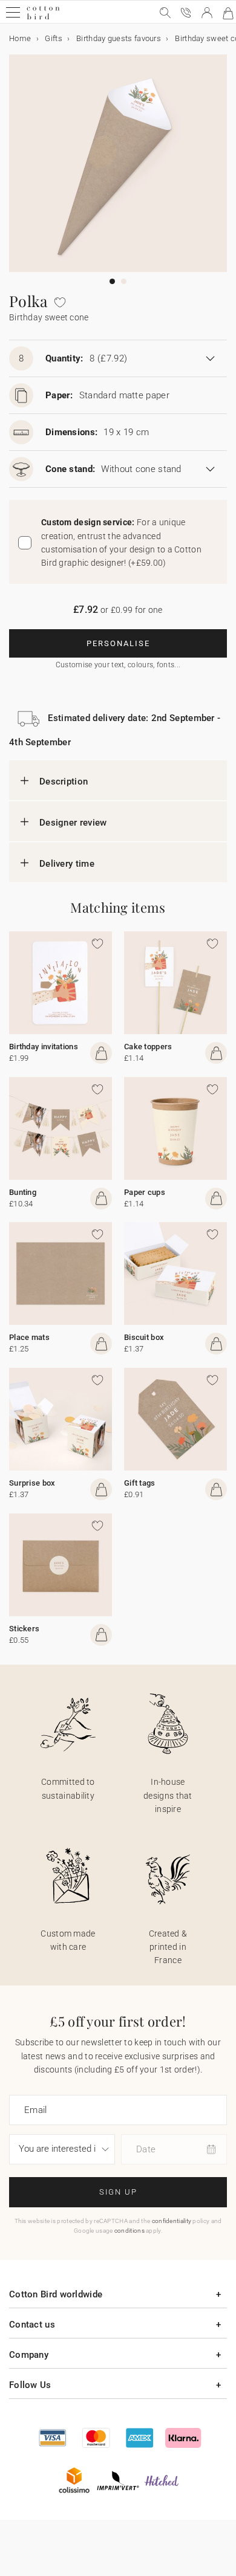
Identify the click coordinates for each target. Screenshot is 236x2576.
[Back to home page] (43, 18)
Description (64, 782)
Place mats (29, 1337)
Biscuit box (144, 1337)
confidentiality (172, 2221)
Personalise (118, 643)
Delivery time (67, 864)
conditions (129, 2231)
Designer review (73, 823)
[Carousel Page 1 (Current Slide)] (112, 281)
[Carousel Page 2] (124, 281)
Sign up (118, 2192)
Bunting (23, 1192)
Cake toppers (148, 1047)
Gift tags (140, 1483)
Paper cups (145, 1192)
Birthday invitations (44, 1047)
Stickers (24, 1629)
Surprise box (32, 1483)
